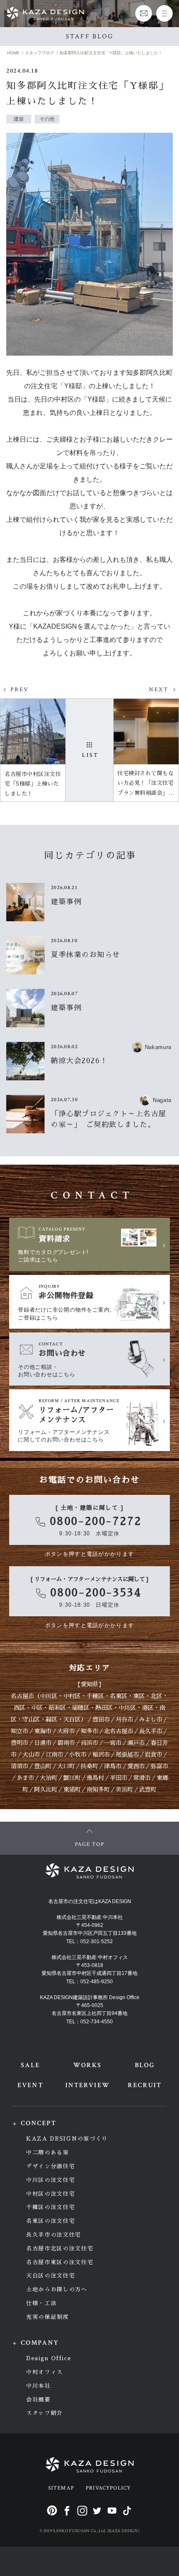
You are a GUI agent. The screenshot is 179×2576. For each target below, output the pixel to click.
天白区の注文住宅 (51, 2276)
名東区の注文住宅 (51, 2221)
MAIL (144, 13)
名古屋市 (22, 1696)
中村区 (72, 1696)
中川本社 (39, 2386)
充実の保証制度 (48, 2317)
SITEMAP (61, 2488)
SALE (30, 2065)
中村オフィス (45, 2372)
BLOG (145, 2065)
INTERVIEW (88, 2085)
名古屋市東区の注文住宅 (60, 2262)
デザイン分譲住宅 (51, 2166)
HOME (13, 53)
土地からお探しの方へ (57, 2289)
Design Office (49, 2358)
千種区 (95, 1696)
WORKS (87, 2065)
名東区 (119, 1696)
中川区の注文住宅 (51, 2180)
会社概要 (39, 2400)
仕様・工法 (41, 2303)
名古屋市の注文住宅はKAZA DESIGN (90, 1901)
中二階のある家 (48, 2153)
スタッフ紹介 (45, 2413)
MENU (164, 13)
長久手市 (151, 1731)
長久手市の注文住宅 (54, 2235)
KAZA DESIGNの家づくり (67, 2139)
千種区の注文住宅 (51, 2207)
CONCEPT (39, 2123)
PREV (20, 690)
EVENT (30, 2085)
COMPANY (40, 2343)
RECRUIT (145, 2085)
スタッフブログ (40, 53)
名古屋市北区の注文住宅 (60, 2249)
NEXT (159, 690)
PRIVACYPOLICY (108, 2488)
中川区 (49, 1696)
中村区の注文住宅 (51, 2194)
